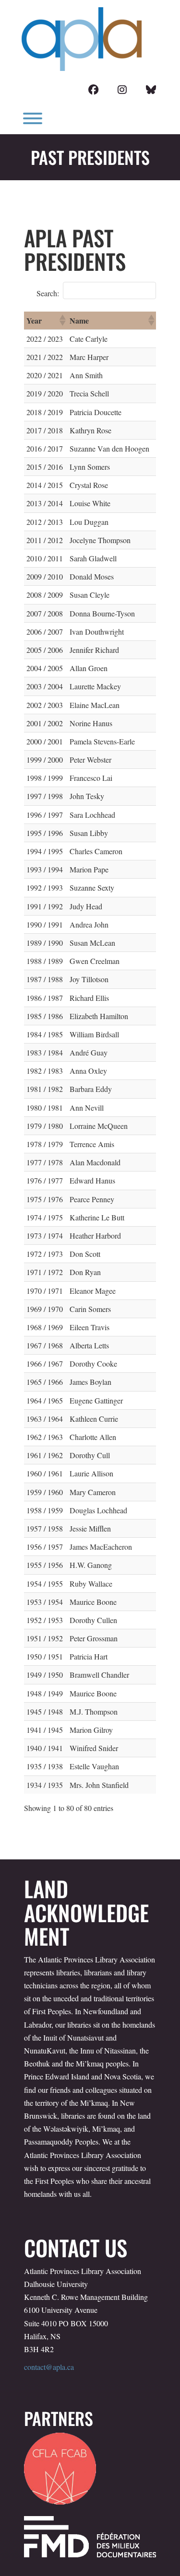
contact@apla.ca (49, 2367)
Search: (48, 293)
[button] (62, 320)
